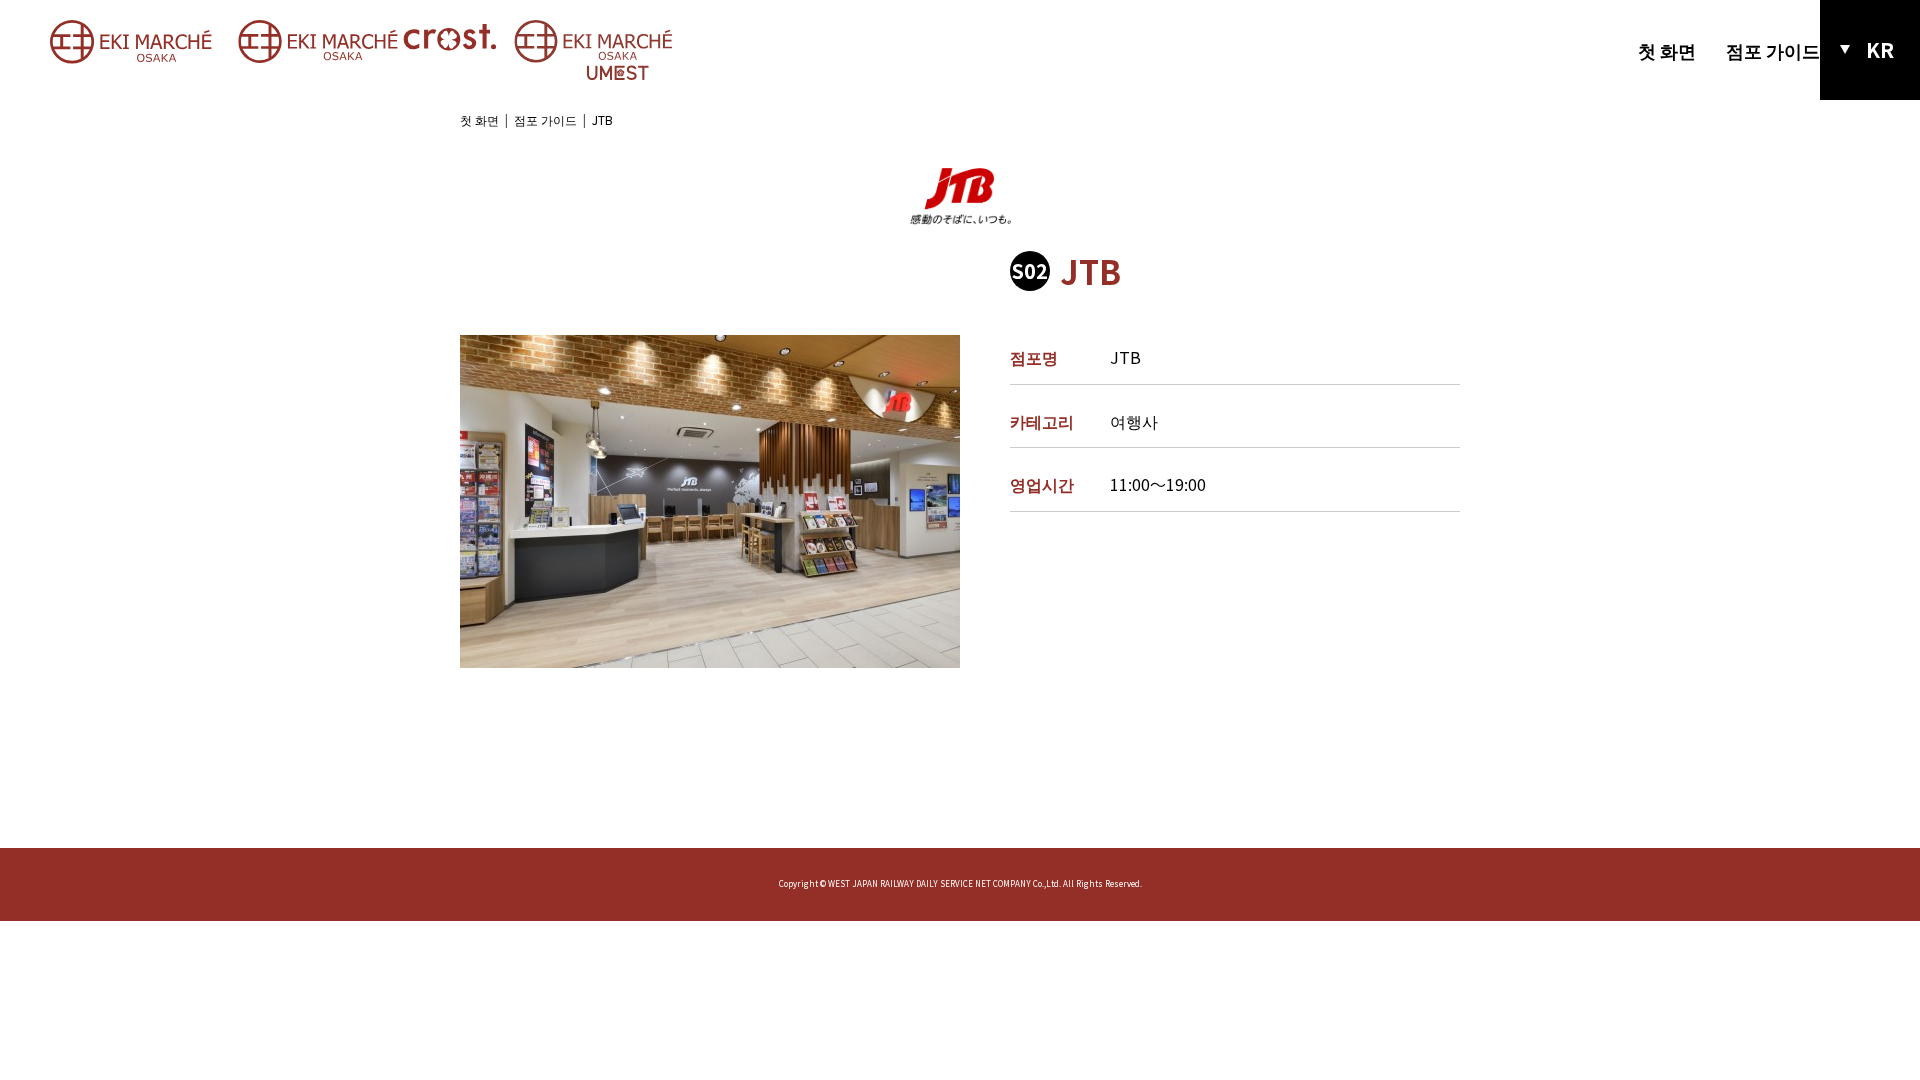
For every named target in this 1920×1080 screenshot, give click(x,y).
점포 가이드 (1773, 50)
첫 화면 (1667, 50)
